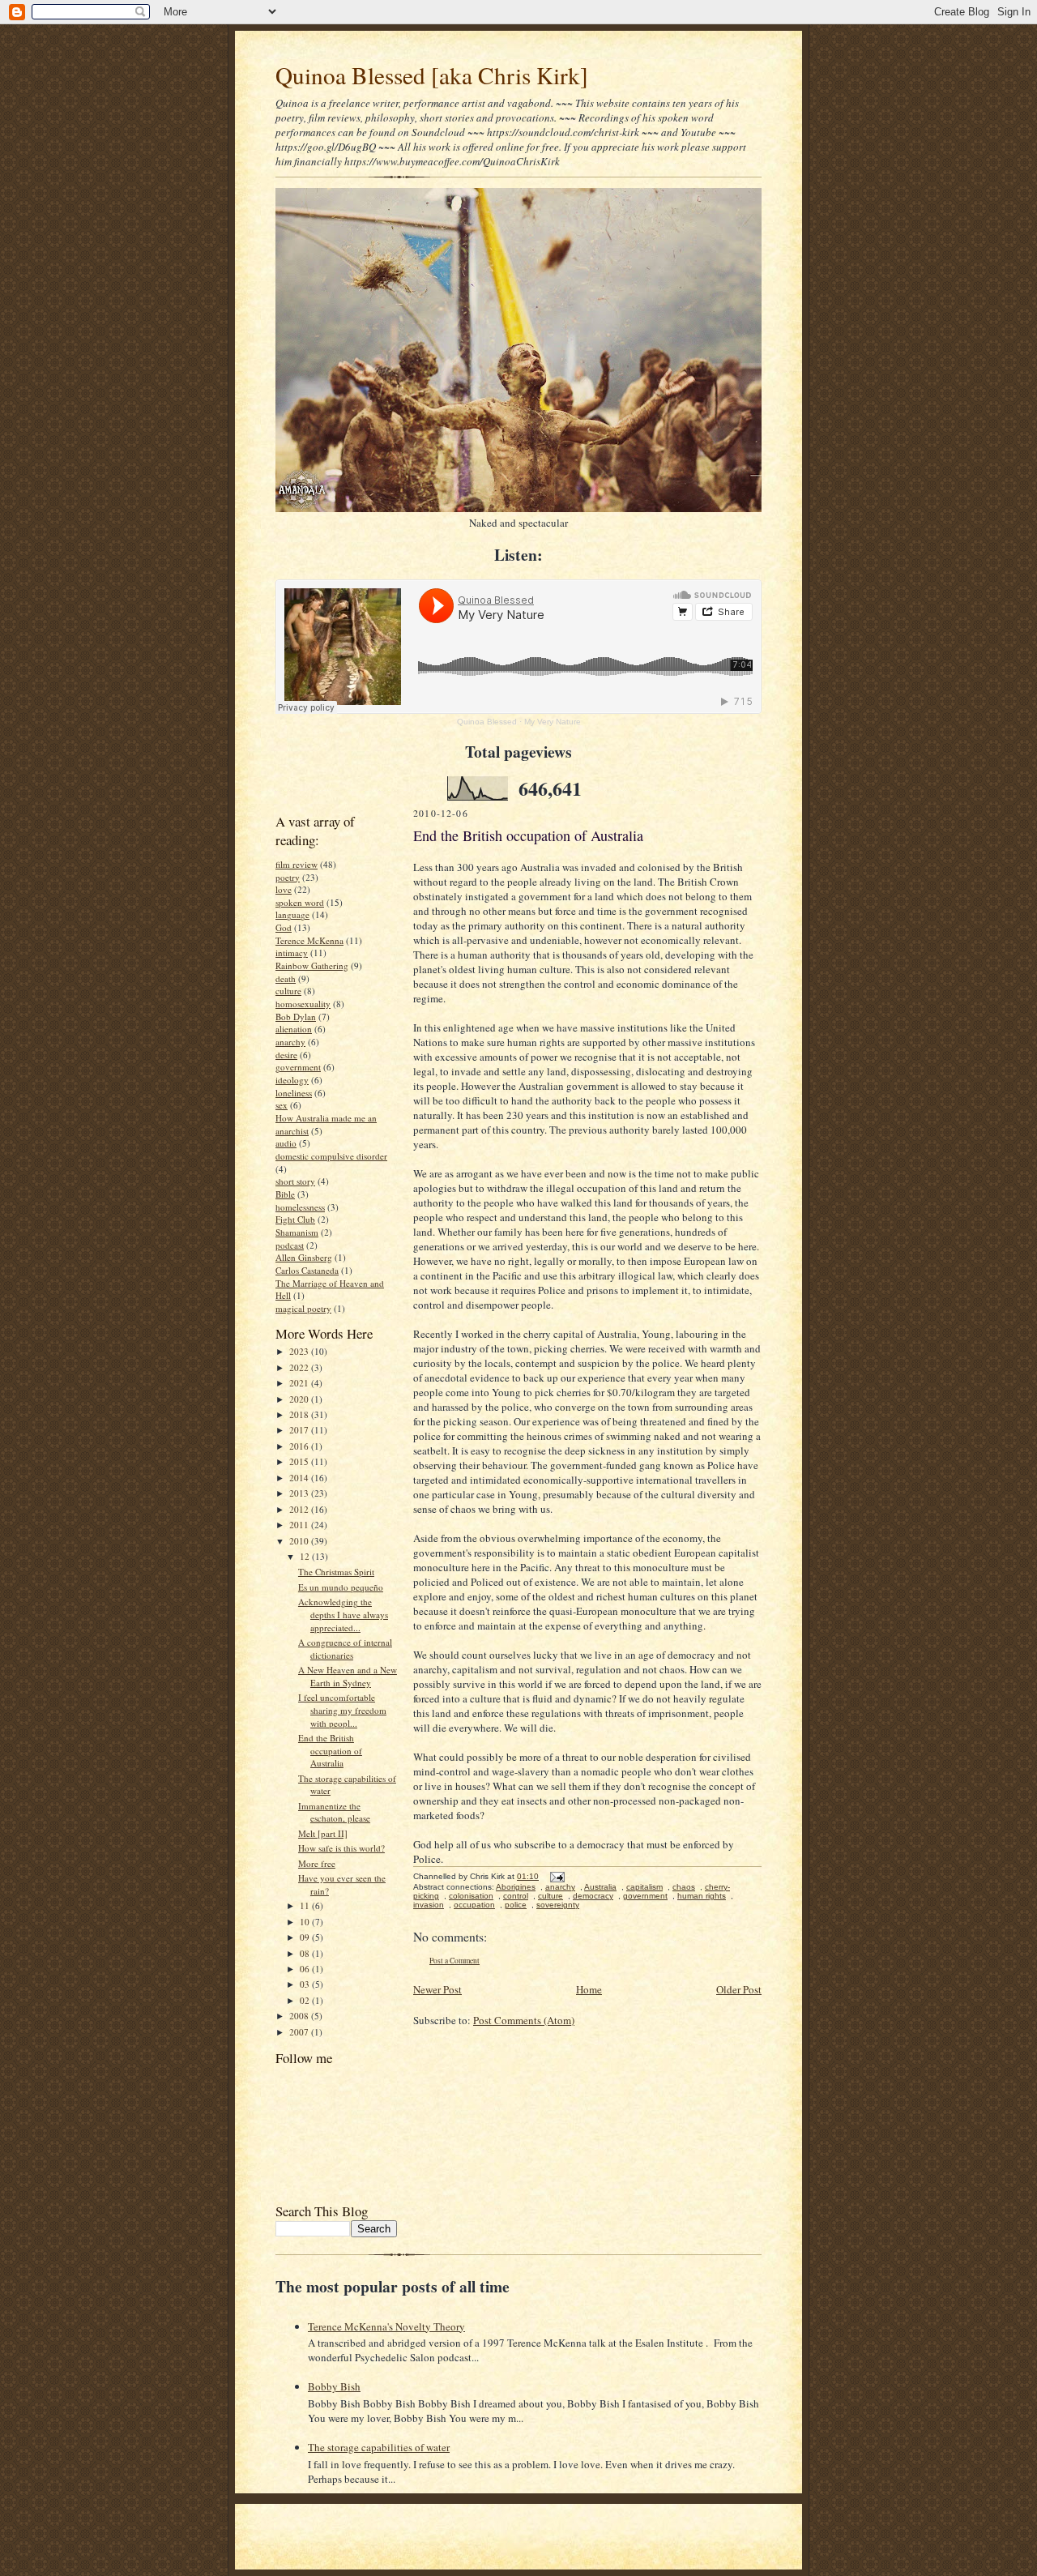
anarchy (290, 1042)
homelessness (300, 1207)
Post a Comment (454, 1961)
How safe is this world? (341, 1848)
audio (286, 1143)
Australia (600, 1887)
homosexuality (303, 1004)
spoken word (300, 902)
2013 (300, 1493)
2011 (300, 1525)
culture (288, 991)
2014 (300, 1478)
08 (306, 1953)
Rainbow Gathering (312, 965)
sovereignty (558, 1905)
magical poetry (303, 1308)
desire (286, 1055)
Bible (285, 1194)
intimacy (292, 953)
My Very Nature (553, 722)
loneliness (294, 1093)
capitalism (644, 1887)
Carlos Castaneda (307, 1270)
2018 (300, 1414)
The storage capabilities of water (379, 2447)
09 (306, 1937)
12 (306, 1556)
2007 (300, 2032)
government (298, 1067)
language (292, 914)
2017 (300, 1430)
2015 (300, 1461)
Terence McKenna (309, 940)
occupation (474, 1905)
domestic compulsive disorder (331, 1156)
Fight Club (295, 1219)
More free (317, 1863)
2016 (300, 1446)
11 (306, 1905)
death (286, 978)
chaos (684, 1887)
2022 (300, 1367)
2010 (300, 1541)
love (284, 889)
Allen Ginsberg (304, 1257)
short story (295, 1181)
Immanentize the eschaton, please (334, 1812)
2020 (300, 1399)
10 (306, 1922)
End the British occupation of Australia (330, 1750)
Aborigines (516, 1887)
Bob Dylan (296, 1017)
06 (306, 1969)
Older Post (739, 1989)
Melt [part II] (323, 1833)
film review (297, 864)
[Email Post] (555, 1876)
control (516, 1896)
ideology (292, 1080)
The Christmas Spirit (336, 1572)
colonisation (471, 1896)
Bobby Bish (334, 2386)
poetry (288, 877)
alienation (294, 1029)
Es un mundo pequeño (341, 1587)
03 (306, 1984)
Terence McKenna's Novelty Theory (386, 2326)
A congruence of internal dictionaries (345, 1649)
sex (282, 1105)
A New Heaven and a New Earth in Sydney (348, 1676)
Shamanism (297, 1232)
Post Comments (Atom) (524, 2020)
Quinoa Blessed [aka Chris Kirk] (432, 75)
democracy (593, 1896)
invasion (429, 1905)
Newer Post (437, 1989)
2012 (300, 1509)
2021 (300, 1383)
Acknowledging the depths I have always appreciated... (343, 1614)
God (284, 927)
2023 (300, 1351)
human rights (702, 1896)
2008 (300, 2016)
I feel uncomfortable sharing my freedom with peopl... (342, 1710)
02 (306, 2000)
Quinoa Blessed (487, 722)
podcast (290, 1245)
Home (589, 1989)
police (516, 1905)
